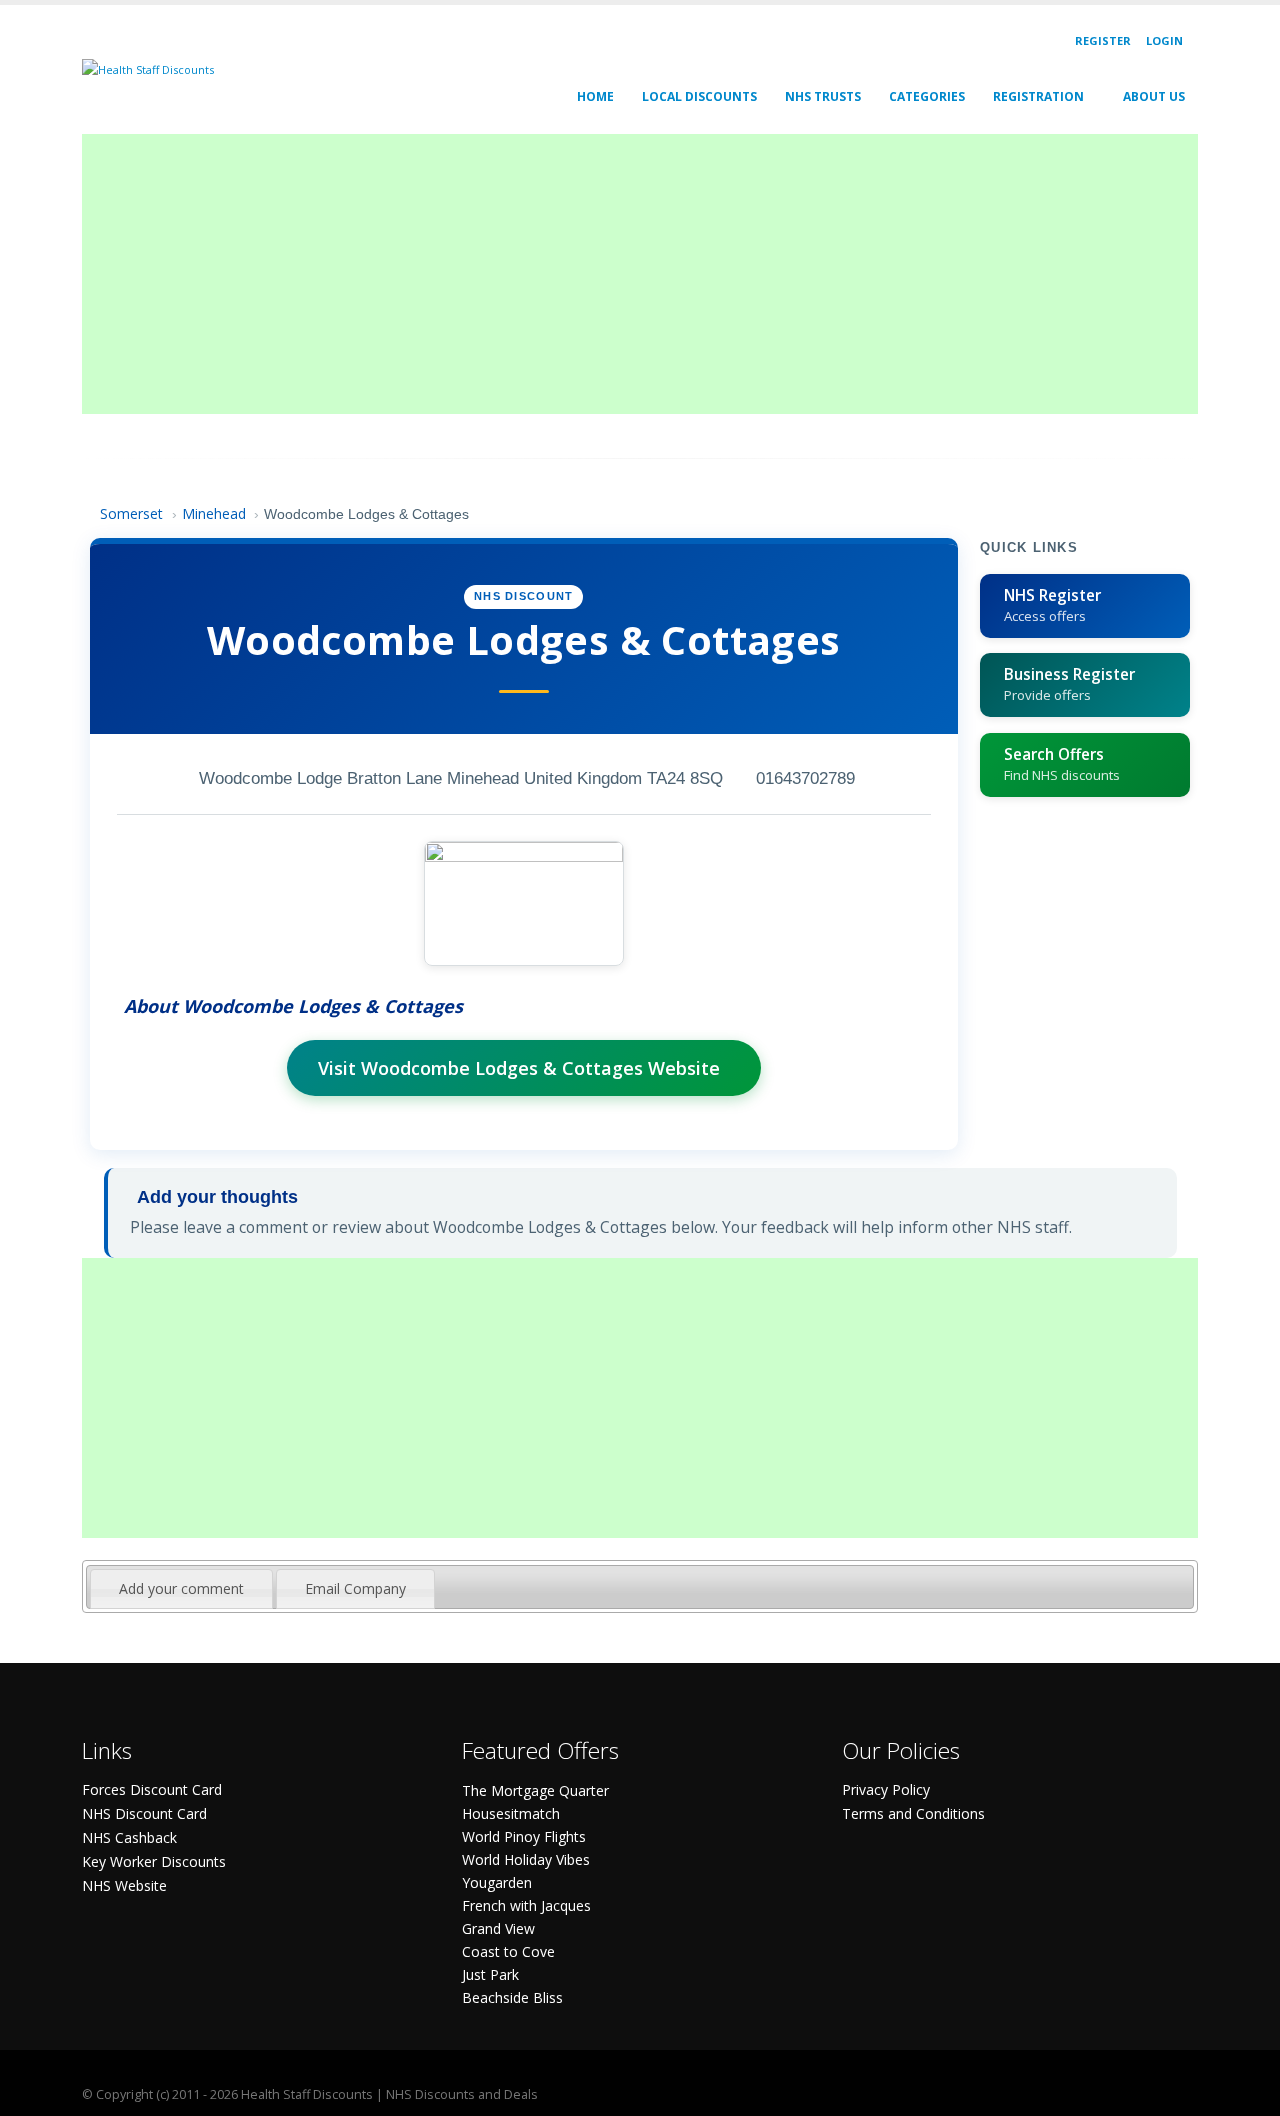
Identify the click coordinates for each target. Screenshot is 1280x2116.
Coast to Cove (508, 1951)
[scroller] (1245, 2092)
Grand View (498, 1928)
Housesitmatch (511, 1813)
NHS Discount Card (144, 1813)
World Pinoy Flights (524, 1836)
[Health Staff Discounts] (148, 68)
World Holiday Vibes (526, 1859)
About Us (1154, 96)
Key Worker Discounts (154, 1861)
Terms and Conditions (913, 1813)
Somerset (131, 513)
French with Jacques (526, 1905)
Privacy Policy (886, 1789)
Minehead (214, 513)
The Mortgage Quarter (535, 1790)
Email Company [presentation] (355, 1588)
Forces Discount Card (152, 1789)
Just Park (490, 1974)
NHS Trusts (823, 96)
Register (1103, 40)
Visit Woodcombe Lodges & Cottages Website (519, 1068)
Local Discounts (699, 96)
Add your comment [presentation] (181, 1588)
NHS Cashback (129, 1837)
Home (595, 96)
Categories (927, 96)
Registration (1038, 96)
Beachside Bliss (512, 1997)
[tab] (181, 1589)
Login (1164, 40)
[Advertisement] (640, 274)
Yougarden (497, 1882)
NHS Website (124, 1885)
